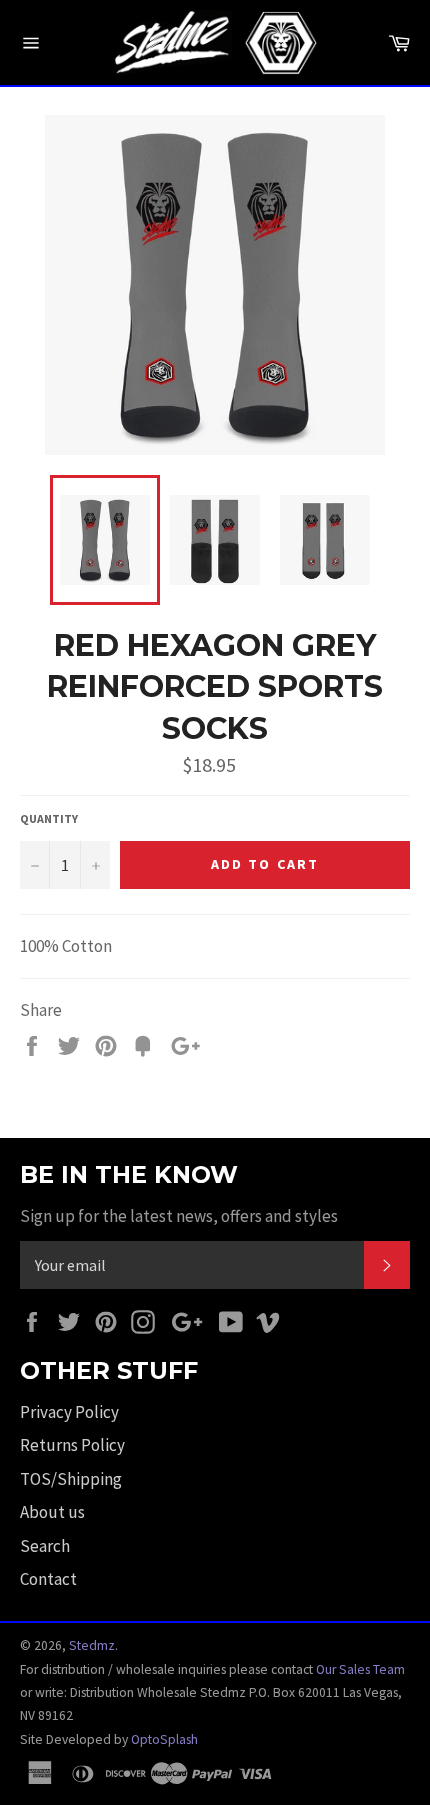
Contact (48, 1579)
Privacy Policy (69, 1412)
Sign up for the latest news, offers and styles (179, 1216)
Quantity (49, 818)
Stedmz (92, 1645)
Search (45, 1546)
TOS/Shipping (71, 1479)
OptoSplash (164, 1739)
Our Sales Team (360, 1669)
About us (52, 1512)
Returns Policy (72, 1445)
